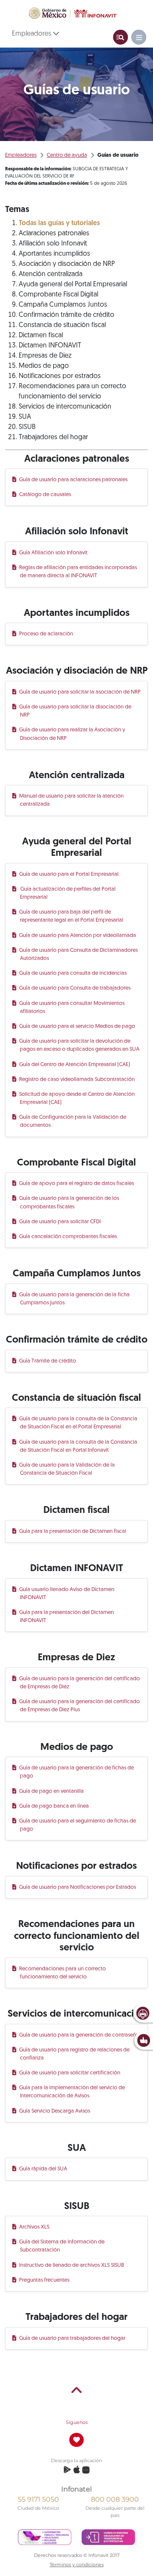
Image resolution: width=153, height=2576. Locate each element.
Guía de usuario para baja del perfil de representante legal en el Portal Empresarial (72, 916)
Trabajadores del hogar (53, 437)
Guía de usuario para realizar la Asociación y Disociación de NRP (73, 734)
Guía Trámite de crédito (48, 1361)
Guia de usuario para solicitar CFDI (60, 1222)
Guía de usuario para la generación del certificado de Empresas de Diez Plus (80, 1706)
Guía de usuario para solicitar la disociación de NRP (76, 711)
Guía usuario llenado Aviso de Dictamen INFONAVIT (67, 1594)
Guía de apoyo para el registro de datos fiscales (77, 1184)
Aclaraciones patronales (54, 234)
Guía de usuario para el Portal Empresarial (69, 874)
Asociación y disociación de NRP (67, 264)
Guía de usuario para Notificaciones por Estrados (78, 1887)
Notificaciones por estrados (60, 376)
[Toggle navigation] (120, 37)
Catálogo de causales (45, 495)
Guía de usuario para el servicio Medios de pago (78, 1026)
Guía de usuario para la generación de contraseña (79, 2035)
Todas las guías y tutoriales (59, 223)
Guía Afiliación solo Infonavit (54, 553)
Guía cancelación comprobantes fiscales (68, 1237)
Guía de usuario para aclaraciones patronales (74, 480)
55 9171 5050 (38, 2499)
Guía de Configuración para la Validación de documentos (73, 1121)
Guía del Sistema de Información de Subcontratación (62, 2246)
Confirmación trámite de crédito (67, 315)
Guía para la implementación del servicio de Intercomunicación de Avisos (72, 2092)
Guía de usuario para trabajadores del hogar (73, 2338)
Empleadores (33, 34)
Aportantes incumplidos (54, 254)
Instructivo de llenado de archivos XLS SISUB (72, 2265)
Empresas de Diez (45, 356)
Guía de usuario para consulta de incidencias (73, 973)
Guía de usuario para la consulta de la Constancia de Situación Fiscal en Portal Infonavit (79, 1446)
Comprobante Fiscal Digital (58, 295)
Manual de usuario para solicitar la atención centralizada (72, 800)
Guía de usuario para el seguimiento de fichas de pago (78, 1825)
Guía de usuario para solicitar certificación (70, 2073)
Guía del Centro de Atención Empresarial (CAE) (75, 1065)
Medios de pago (44, 366)
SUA (25, 417)
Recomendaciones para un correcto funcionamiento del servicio (63, 1973)
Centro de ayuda (67, 155)
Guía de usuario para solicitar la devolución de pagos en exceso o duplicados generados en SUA (80, 1045)
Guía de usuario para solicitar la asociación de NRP (80, 692)
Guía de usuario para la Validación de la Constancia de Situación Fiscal (67, 1469)
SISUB (27, 427)
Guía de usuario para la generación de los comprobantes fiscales (69, 1202)
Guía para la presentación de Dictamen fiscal (73, 1531)
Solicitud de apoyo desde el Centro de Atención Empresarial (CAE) (77, 1098)
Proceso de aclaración (47, 634)
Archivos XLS (35, 2227)
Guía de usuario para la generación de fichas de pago (77, 1772)
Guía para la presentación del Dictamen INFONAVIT (67, 1617)
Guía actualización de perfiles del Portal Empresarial (68, 893)
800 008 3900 (115, 2499)
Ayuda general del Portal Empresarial (73, 285)
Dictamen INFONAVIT (50, 346)
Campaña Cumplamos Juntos (63, 305)
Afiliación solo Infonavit (53, 244)
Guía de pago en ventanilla (52, 1791)
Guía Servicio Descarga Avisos (55, 2111)
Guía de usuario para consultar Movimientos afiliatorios (72, 1007)
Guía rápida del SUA (44, 2169)
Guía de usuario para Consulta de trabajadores (75, 988)
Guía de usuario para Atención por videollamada (78, 935)
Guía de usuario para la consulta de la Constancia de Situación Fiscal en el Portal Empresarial (79, 1423)
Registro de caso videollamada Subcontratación (77, 1079)
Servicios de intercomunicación (65, 407)
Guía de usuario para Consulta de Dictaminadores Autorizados (79, 954)
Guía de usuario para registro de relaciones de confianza (75, 2054)
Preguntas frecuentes (45, 2280)
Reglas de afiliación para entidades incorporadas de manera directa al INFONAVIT (78, 572)
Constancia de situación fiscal (62, 325)
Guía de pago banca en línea (54, 1806)
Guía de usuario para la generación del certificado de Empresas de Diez (80, 1683)
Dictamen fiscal (41, 336)
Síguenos (77, 2422)
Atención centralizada (51, 274)
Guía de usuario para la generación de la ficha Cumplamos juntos (75, 1299)
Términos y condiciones (77, 2565)
